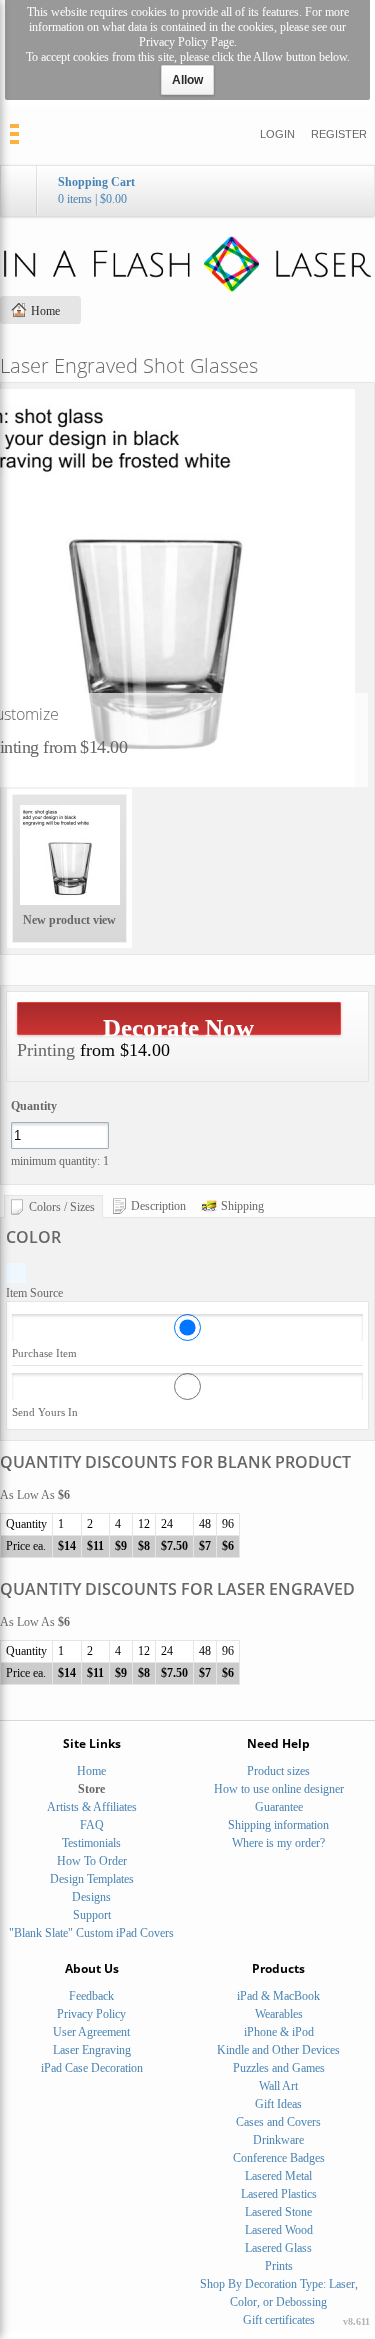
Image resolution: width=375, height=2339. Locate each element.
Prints (279, 2266)
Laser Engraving (92, 2050)
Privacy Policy (91, 2014)
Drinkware (278, 2140)
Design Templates (92, 1879)
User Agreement (91, 2032)
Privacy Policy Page (186, 42)
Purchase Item (44, 1353)
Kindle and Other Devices (278, 2050)
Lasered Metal (278, 2176)
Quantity (34, 1106)
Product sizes (278, 1771)
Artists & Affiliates (92, 1807)
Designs (91, 1897)
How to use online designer (279, 1789)
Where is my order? (278, 1843)
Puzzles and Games (279, 2068)
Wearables (279, 2014)
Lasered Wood (279, 2230)
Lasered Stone (278, 2212)
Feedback (91, 1996)
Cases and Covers (278, 2122)
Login (277, 134)
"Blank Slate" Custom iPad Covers (91, 1933)
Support (92, 1915)
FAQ (92, 1825)
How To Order (92, 1861)
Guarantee (279, 1807)
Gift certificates (279, 2320)
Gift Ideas (278, 2104)
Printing (46, 1050)
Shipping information (278, 1825)
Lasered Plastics (279, 2194)
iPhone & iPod (279, 2032)
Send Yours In (45, 1412)
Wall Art (278, 2086)
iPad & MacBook (278, 1996)
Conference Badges (279, 2158)
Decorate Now (178, 1024)
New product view (69, 920)
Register (339, 134)
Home (45, 311)
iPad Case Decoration (92, 2068)
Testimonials (91, 1843)
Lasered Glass (278, 2248)
